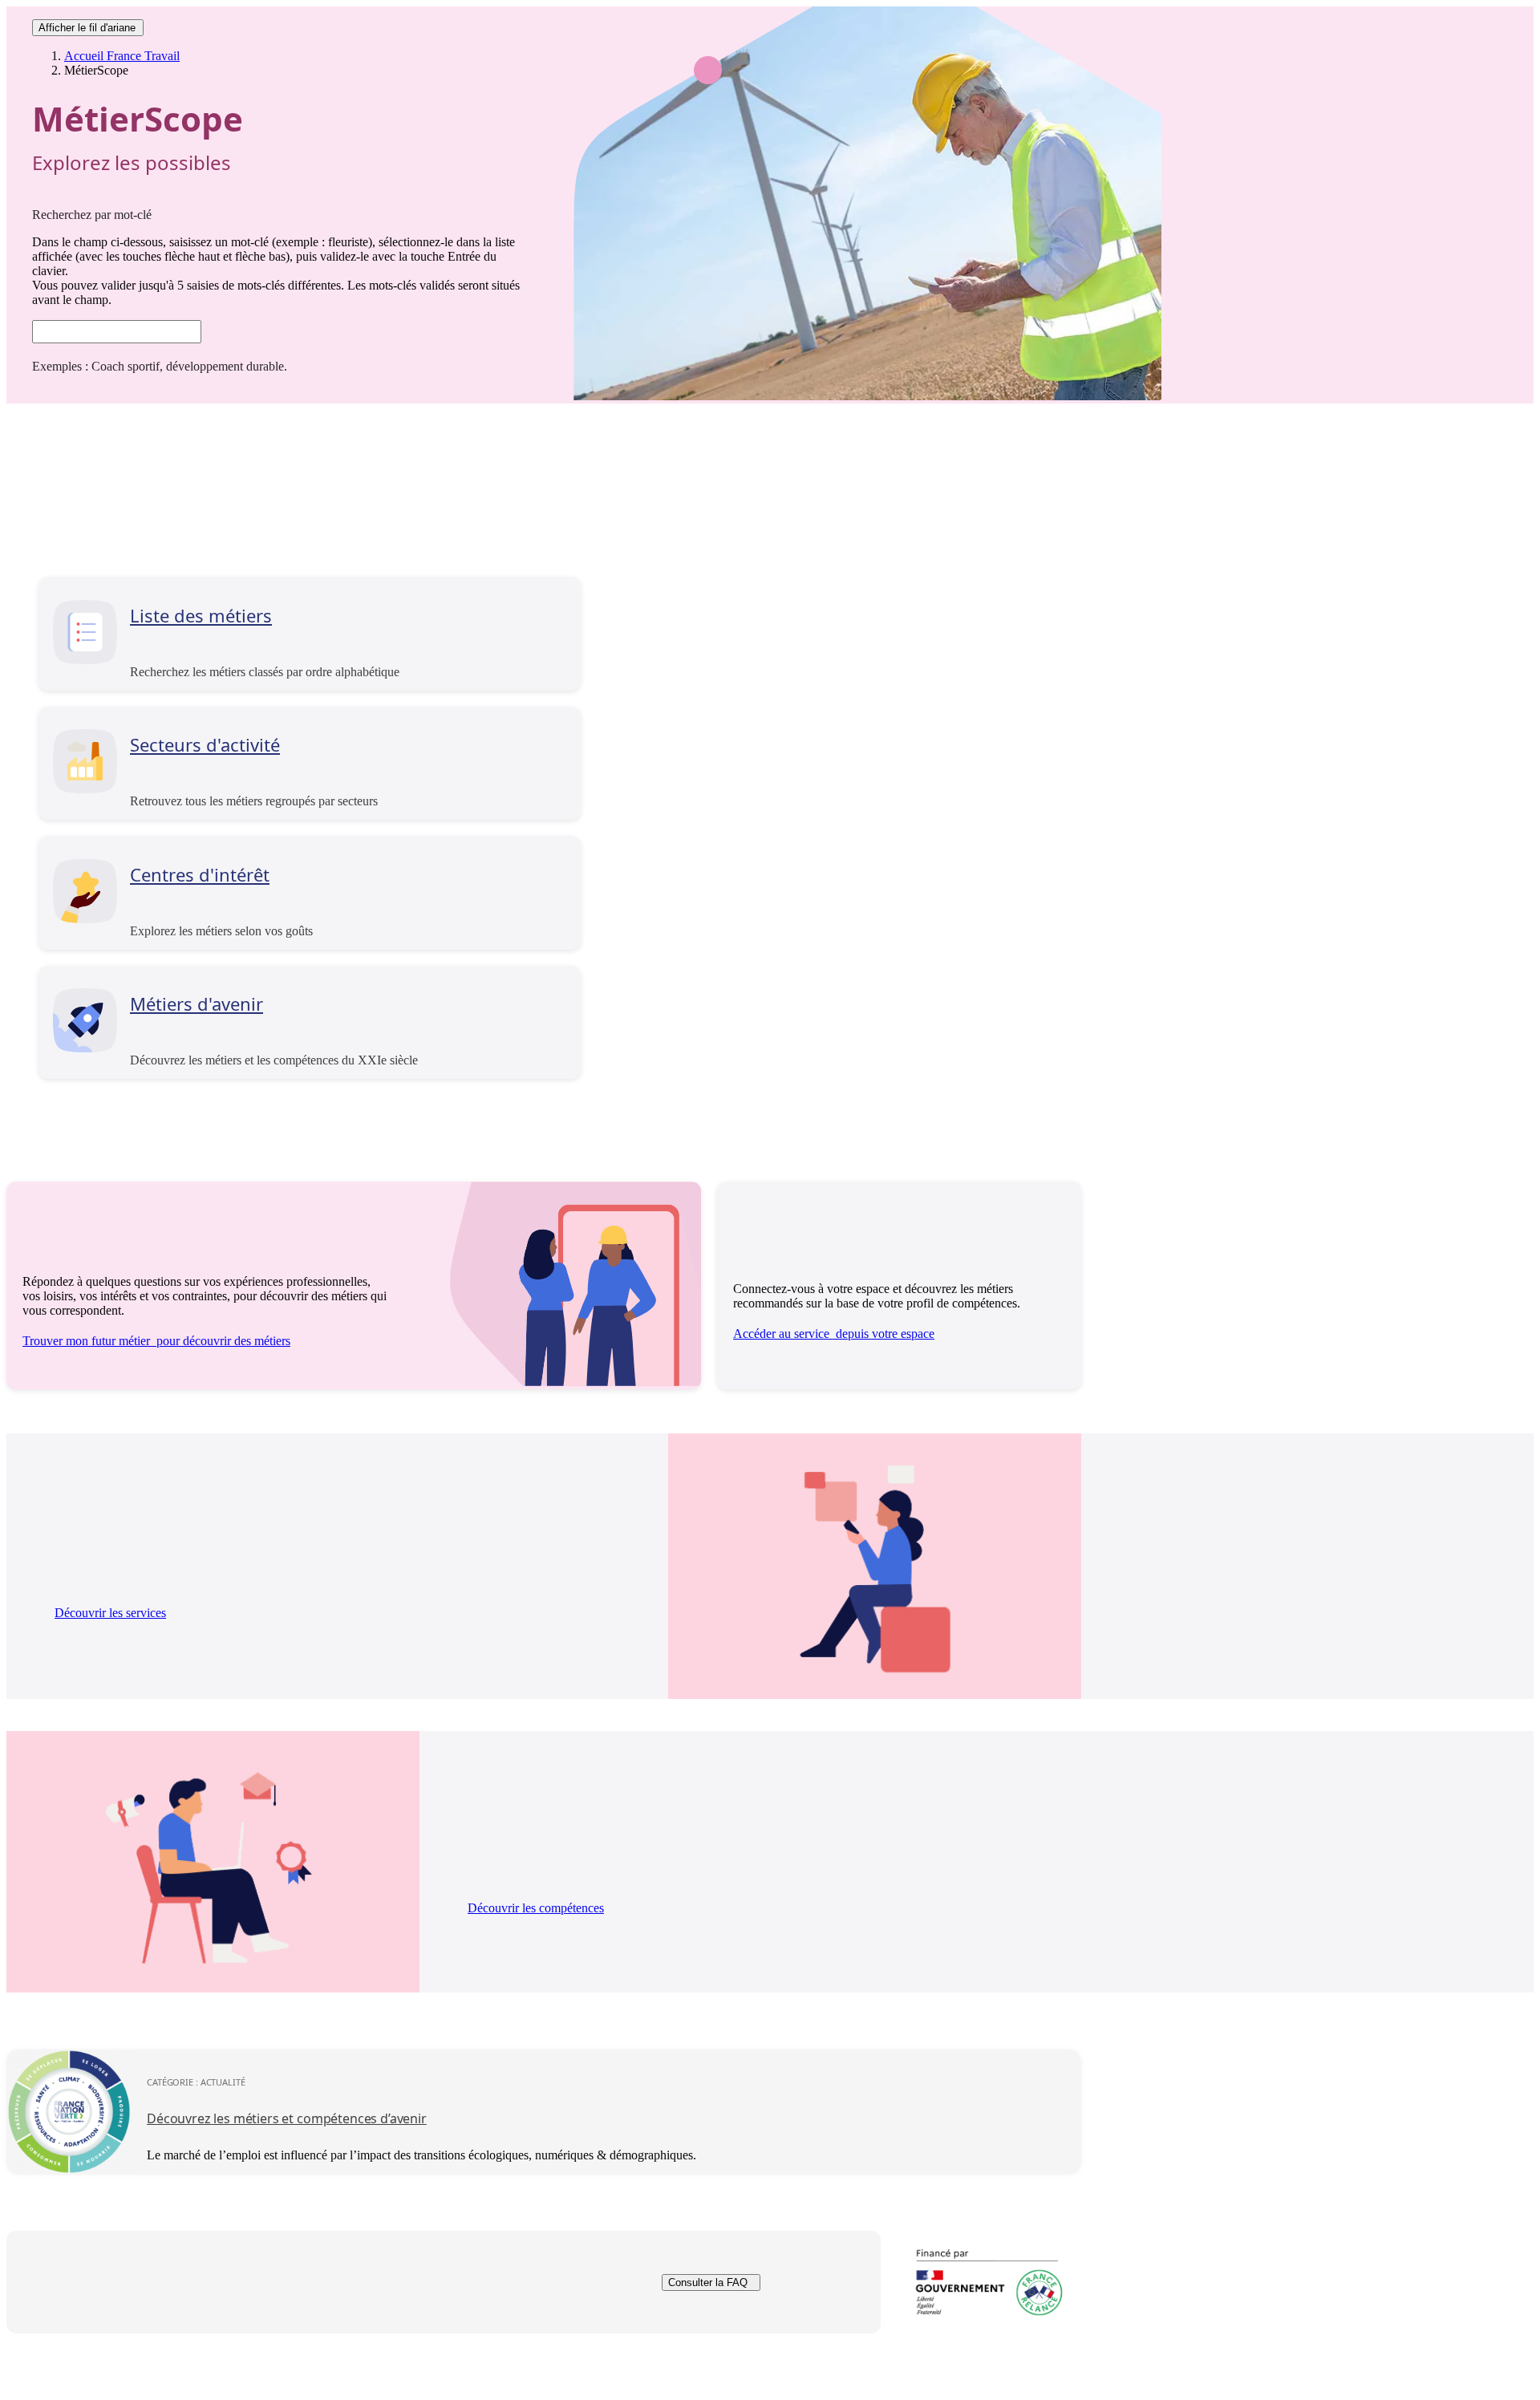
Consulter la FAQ (708, 2282)
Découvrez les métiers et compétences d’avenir (287, 2118)
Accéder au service (834, 1334)
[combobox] (117, 332)
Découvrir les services (110, 1613)
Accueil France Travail (122, 56)
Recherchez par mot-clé (92, 215)
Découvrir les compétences (536, 1908)
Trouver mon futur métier (156, 1341)
